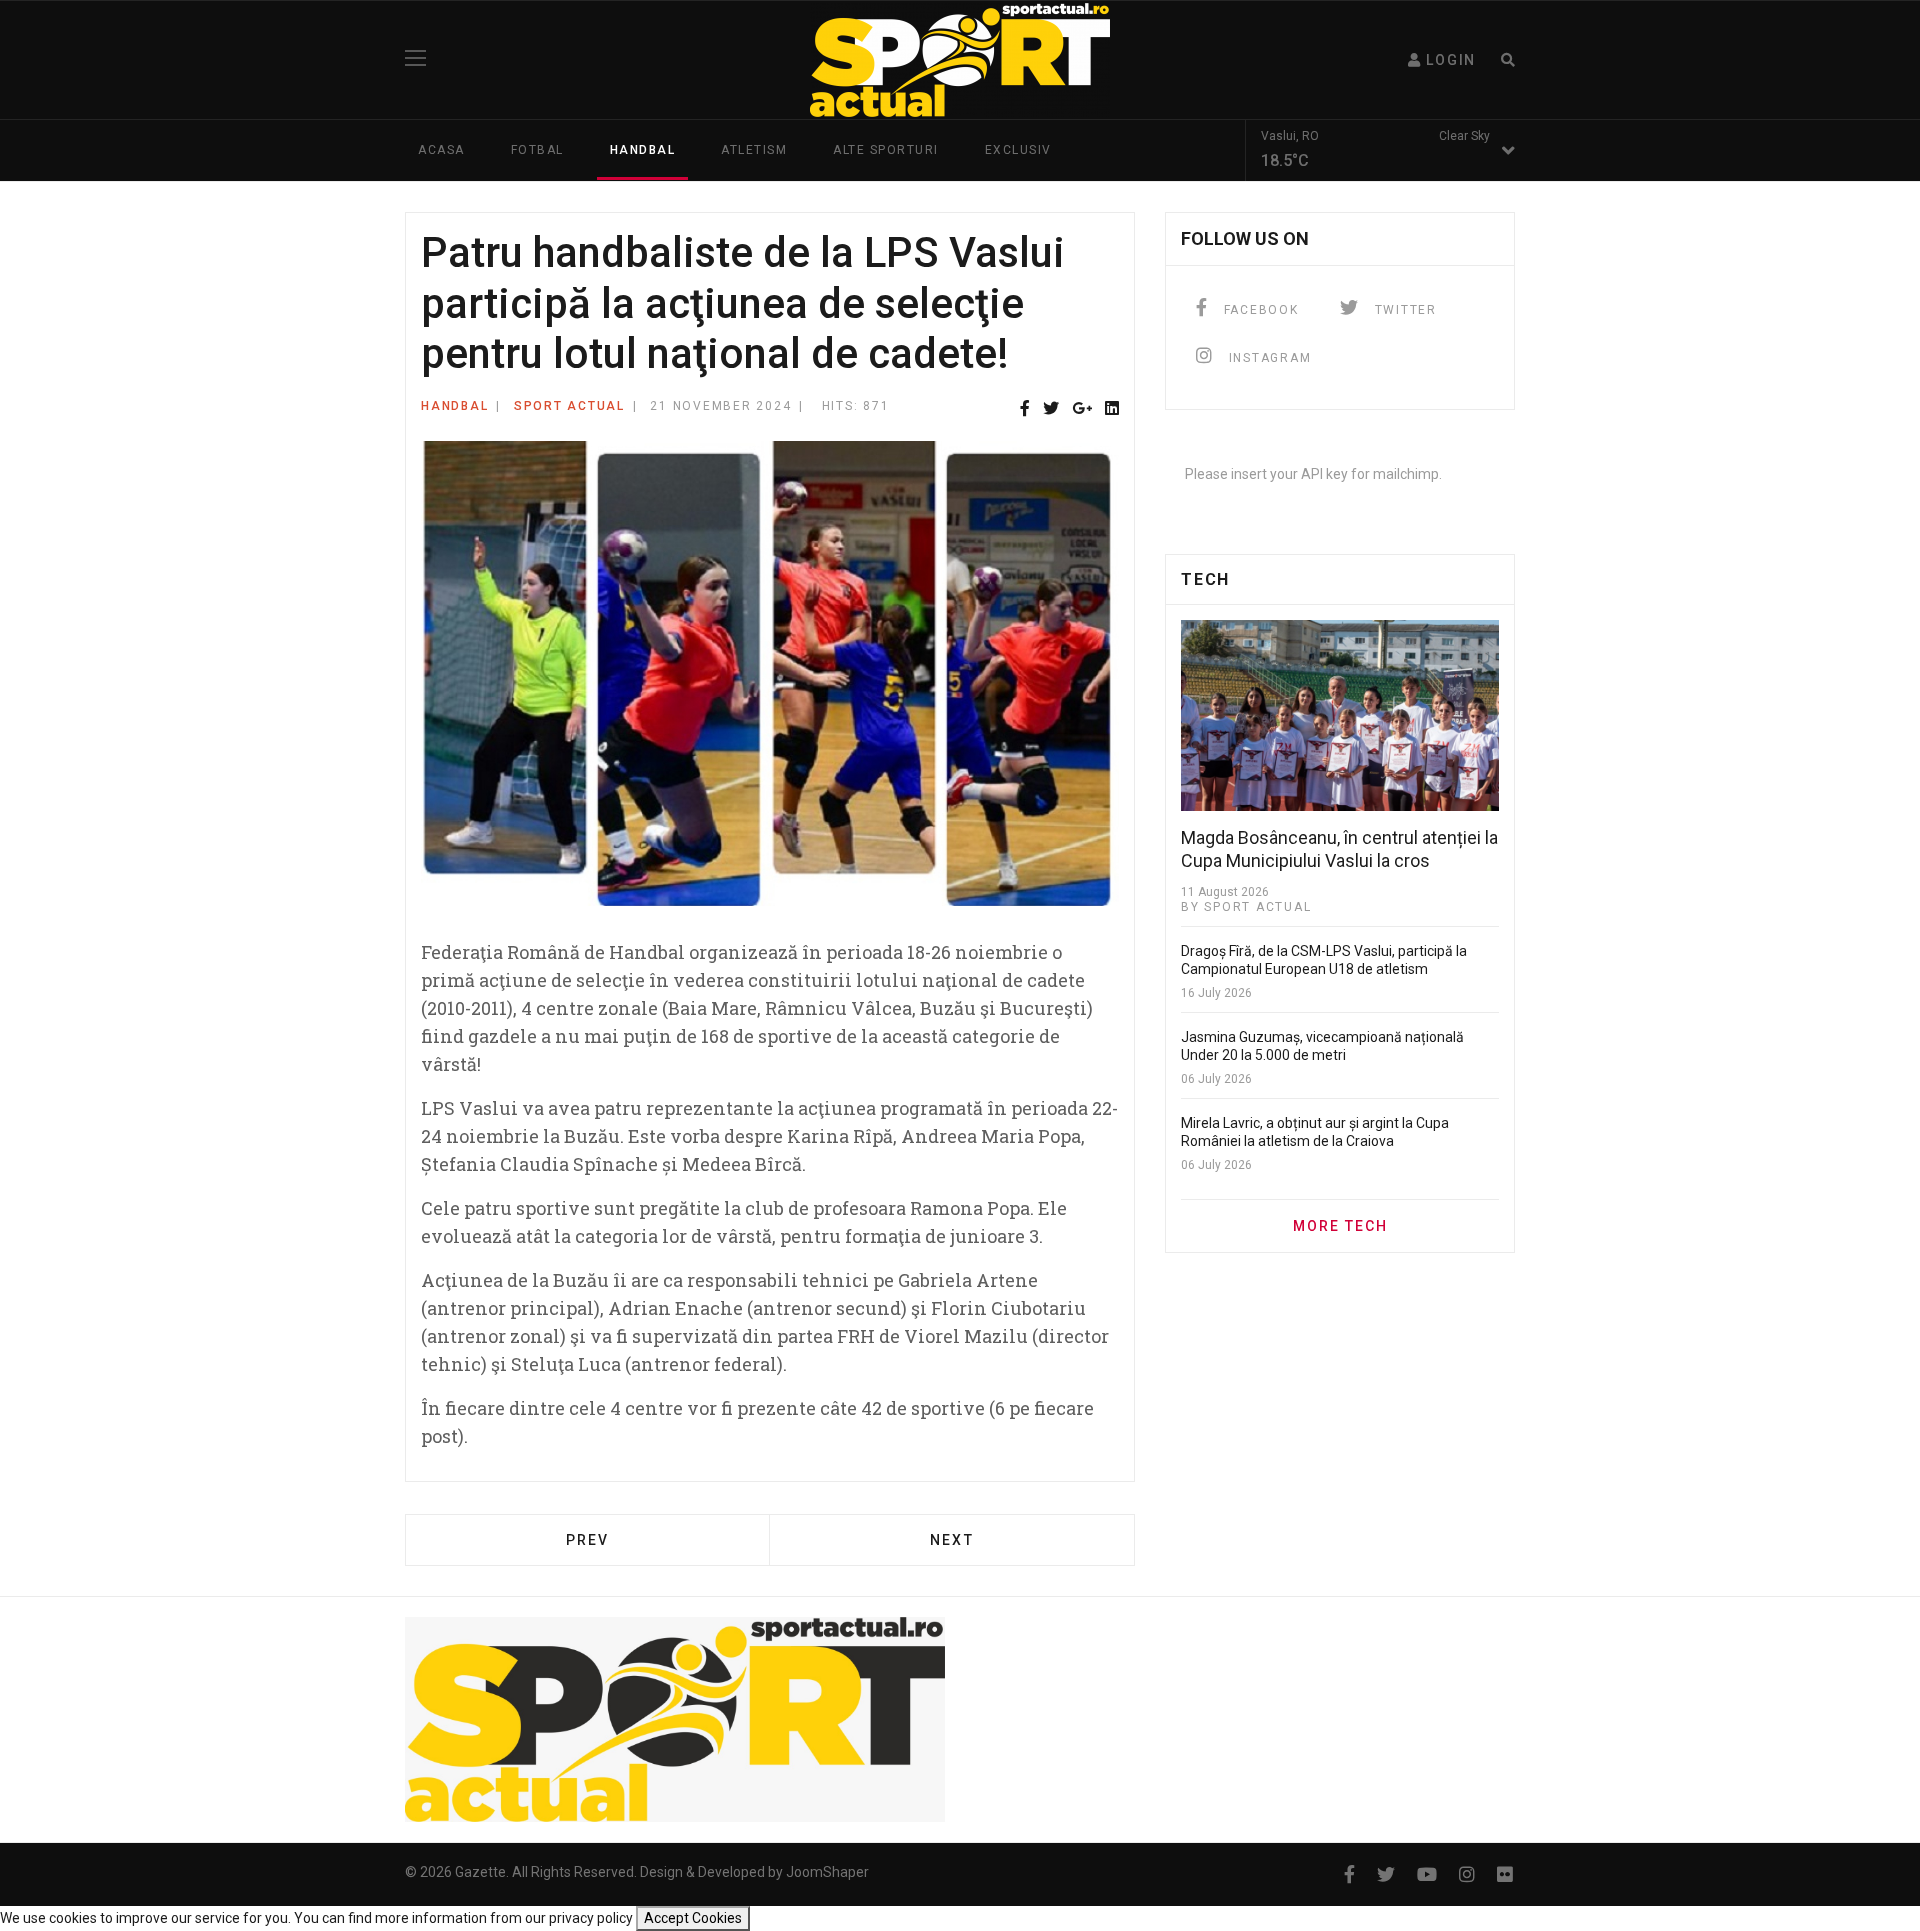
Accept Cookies (693, 1918)
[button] (1442, 60)
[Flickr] (1505, 1874)
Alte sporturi (886, 150)
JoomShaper (827, 1872)
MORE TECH (1340, 1226)
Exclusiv (1018, 150)
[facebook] (1349, 1874)
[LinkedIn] (1112, 409)
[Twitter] (1051, 409)
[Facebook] (1025, 409)
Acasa (441, 150)
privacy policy (591, 1918)
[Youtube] (1427, 1874)
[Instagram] (1467, 1874)
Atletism (754, 150)
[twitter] (1386, 1874)
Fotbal (537, 150)
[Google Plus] (1082, 409)
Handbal (643, 150)
